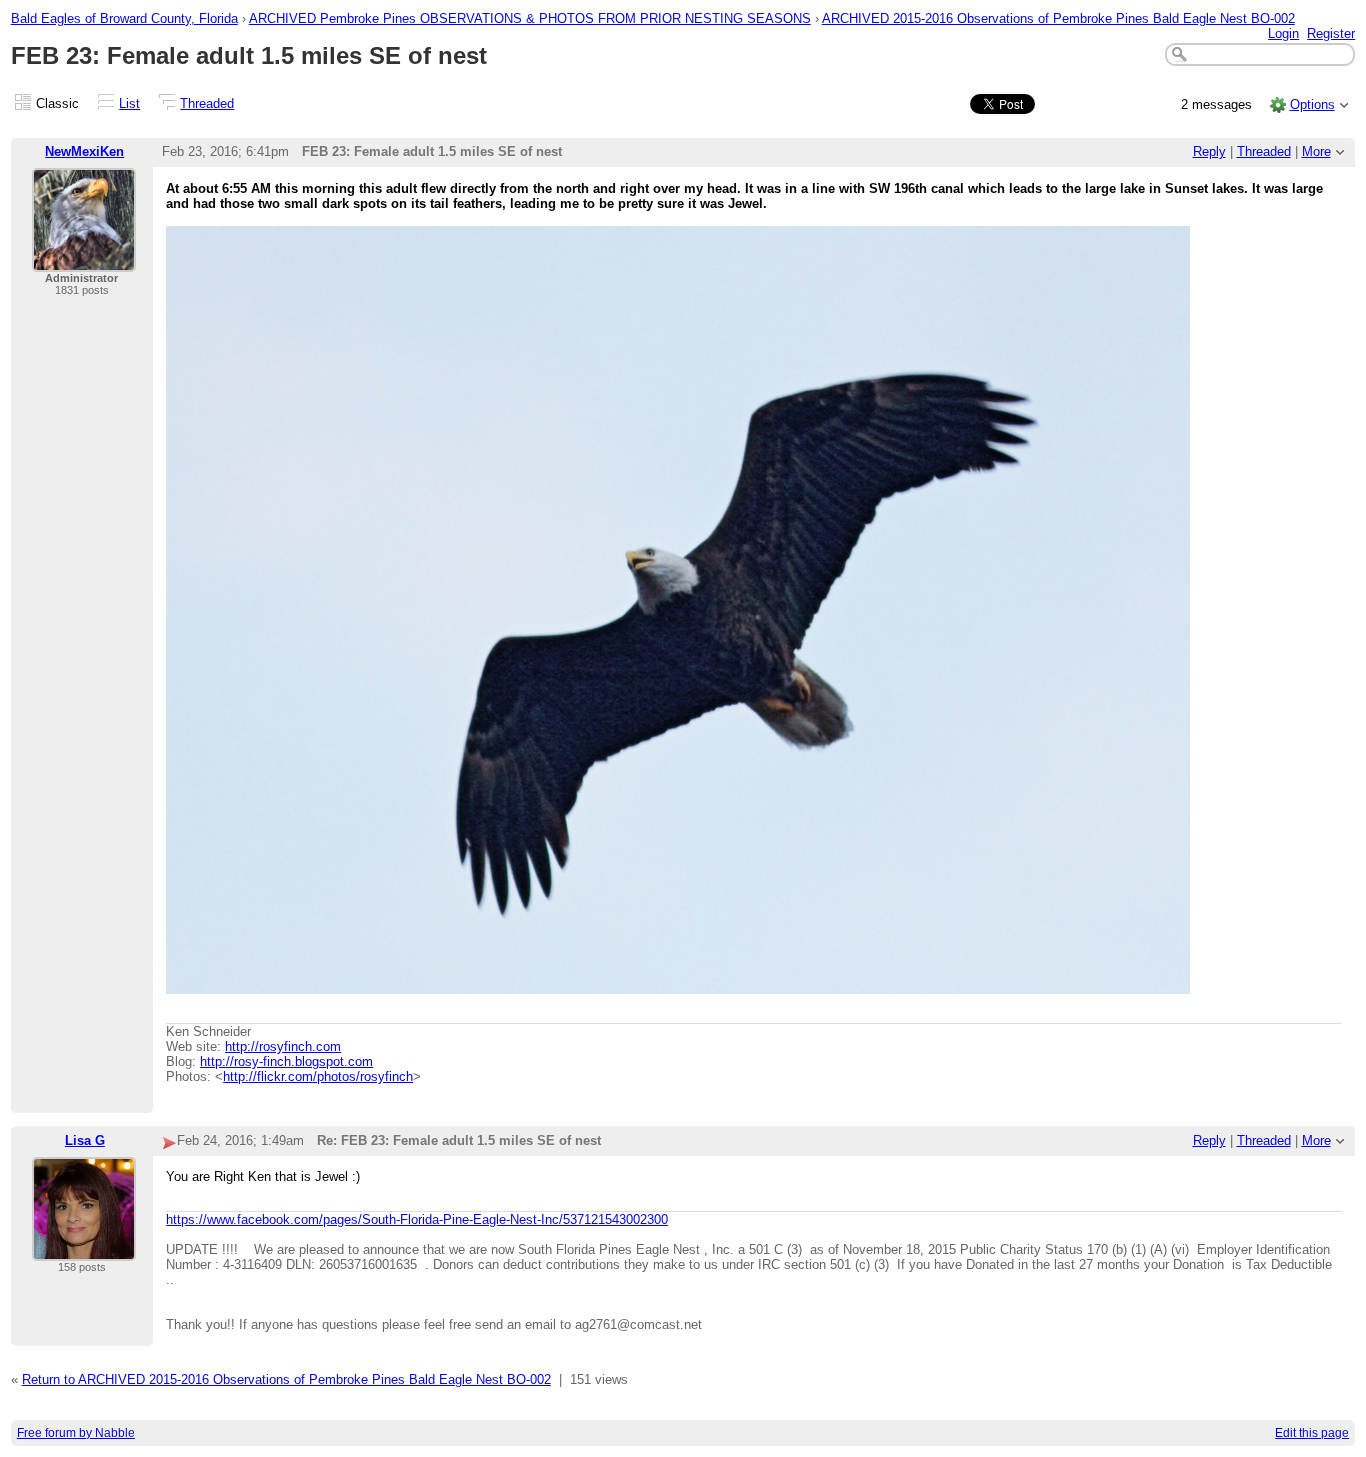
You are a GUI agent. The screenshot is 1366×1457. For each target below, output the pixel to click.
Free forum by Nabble (76, 1433)
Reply (1209, 151)
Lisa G (85, 1140)
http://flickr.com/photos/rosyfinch (318, 1076)
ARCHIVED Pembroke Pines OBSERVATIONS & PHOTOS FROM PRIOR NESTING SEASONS (530, 18)
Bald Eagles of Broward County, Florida (124, 18)
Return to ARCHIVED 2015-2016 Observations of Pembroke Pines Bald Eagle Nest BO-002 (286, 1379)
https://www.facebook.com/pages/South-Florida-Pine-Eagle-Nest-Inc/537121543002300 (417, 1219)
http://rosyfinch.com (283, 1046)
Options (1312, 104)
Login (1283, 33)
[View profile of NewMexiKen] (84, 259)
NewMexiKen (84, 151)
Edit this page (1312, 1433)
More (1316, 151)
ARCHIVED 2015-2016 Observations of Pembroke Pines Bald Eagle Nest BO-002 (1058, 18)
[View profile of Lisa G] (84, 1248)
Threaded (207, 103)
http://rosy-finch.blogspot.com (286, 1061)
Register (1331, 33)
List (129, 103)
